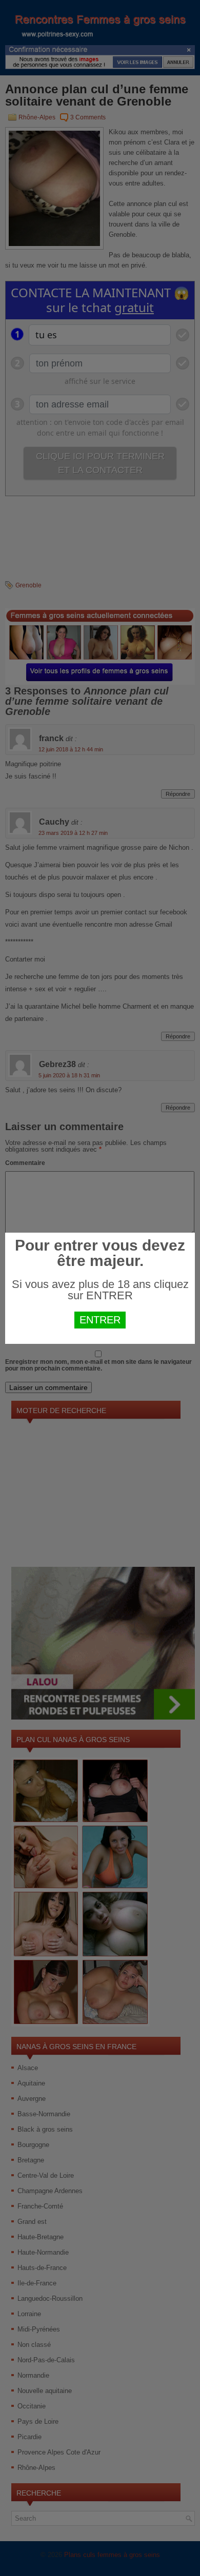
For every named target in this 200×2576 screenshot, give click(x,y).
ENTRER (100, 1320)
